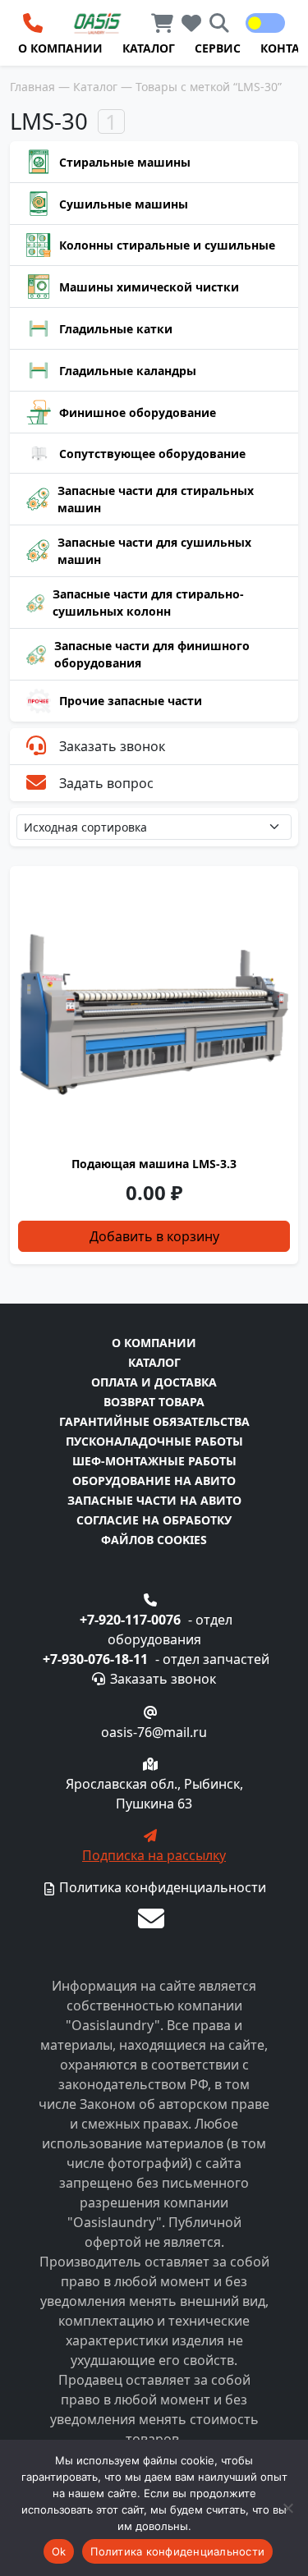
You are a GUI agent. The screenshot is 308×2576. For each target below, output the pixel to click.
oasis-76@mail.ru (154, 1732)
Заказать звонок (112, 746)
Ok (59, 2551)
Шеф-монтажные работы (154, 1461)
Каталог (149, 48)
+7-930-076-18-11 (95, 1659)
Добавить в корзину (154, 1236)
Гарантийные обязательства (154, 1421)
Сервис (218, 48)
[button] (255, 23)
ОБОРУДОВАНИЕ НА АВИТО (154, 1481)
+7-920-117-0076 (130, 1620)
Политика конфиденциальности (161, 1887)
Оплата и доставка (154, 1382)
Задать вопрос (106, 783)
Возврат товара (154, 1402)
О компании (60, 48)
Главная (32, 87)
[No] (287, 2508)
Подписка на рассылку (154, 1855)
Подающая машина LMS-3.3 (154, 1164)
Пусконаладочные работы (154, 1441)
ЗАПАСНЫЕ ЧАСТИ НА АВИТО (154, 1500)
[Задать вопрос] (151, 1918)
